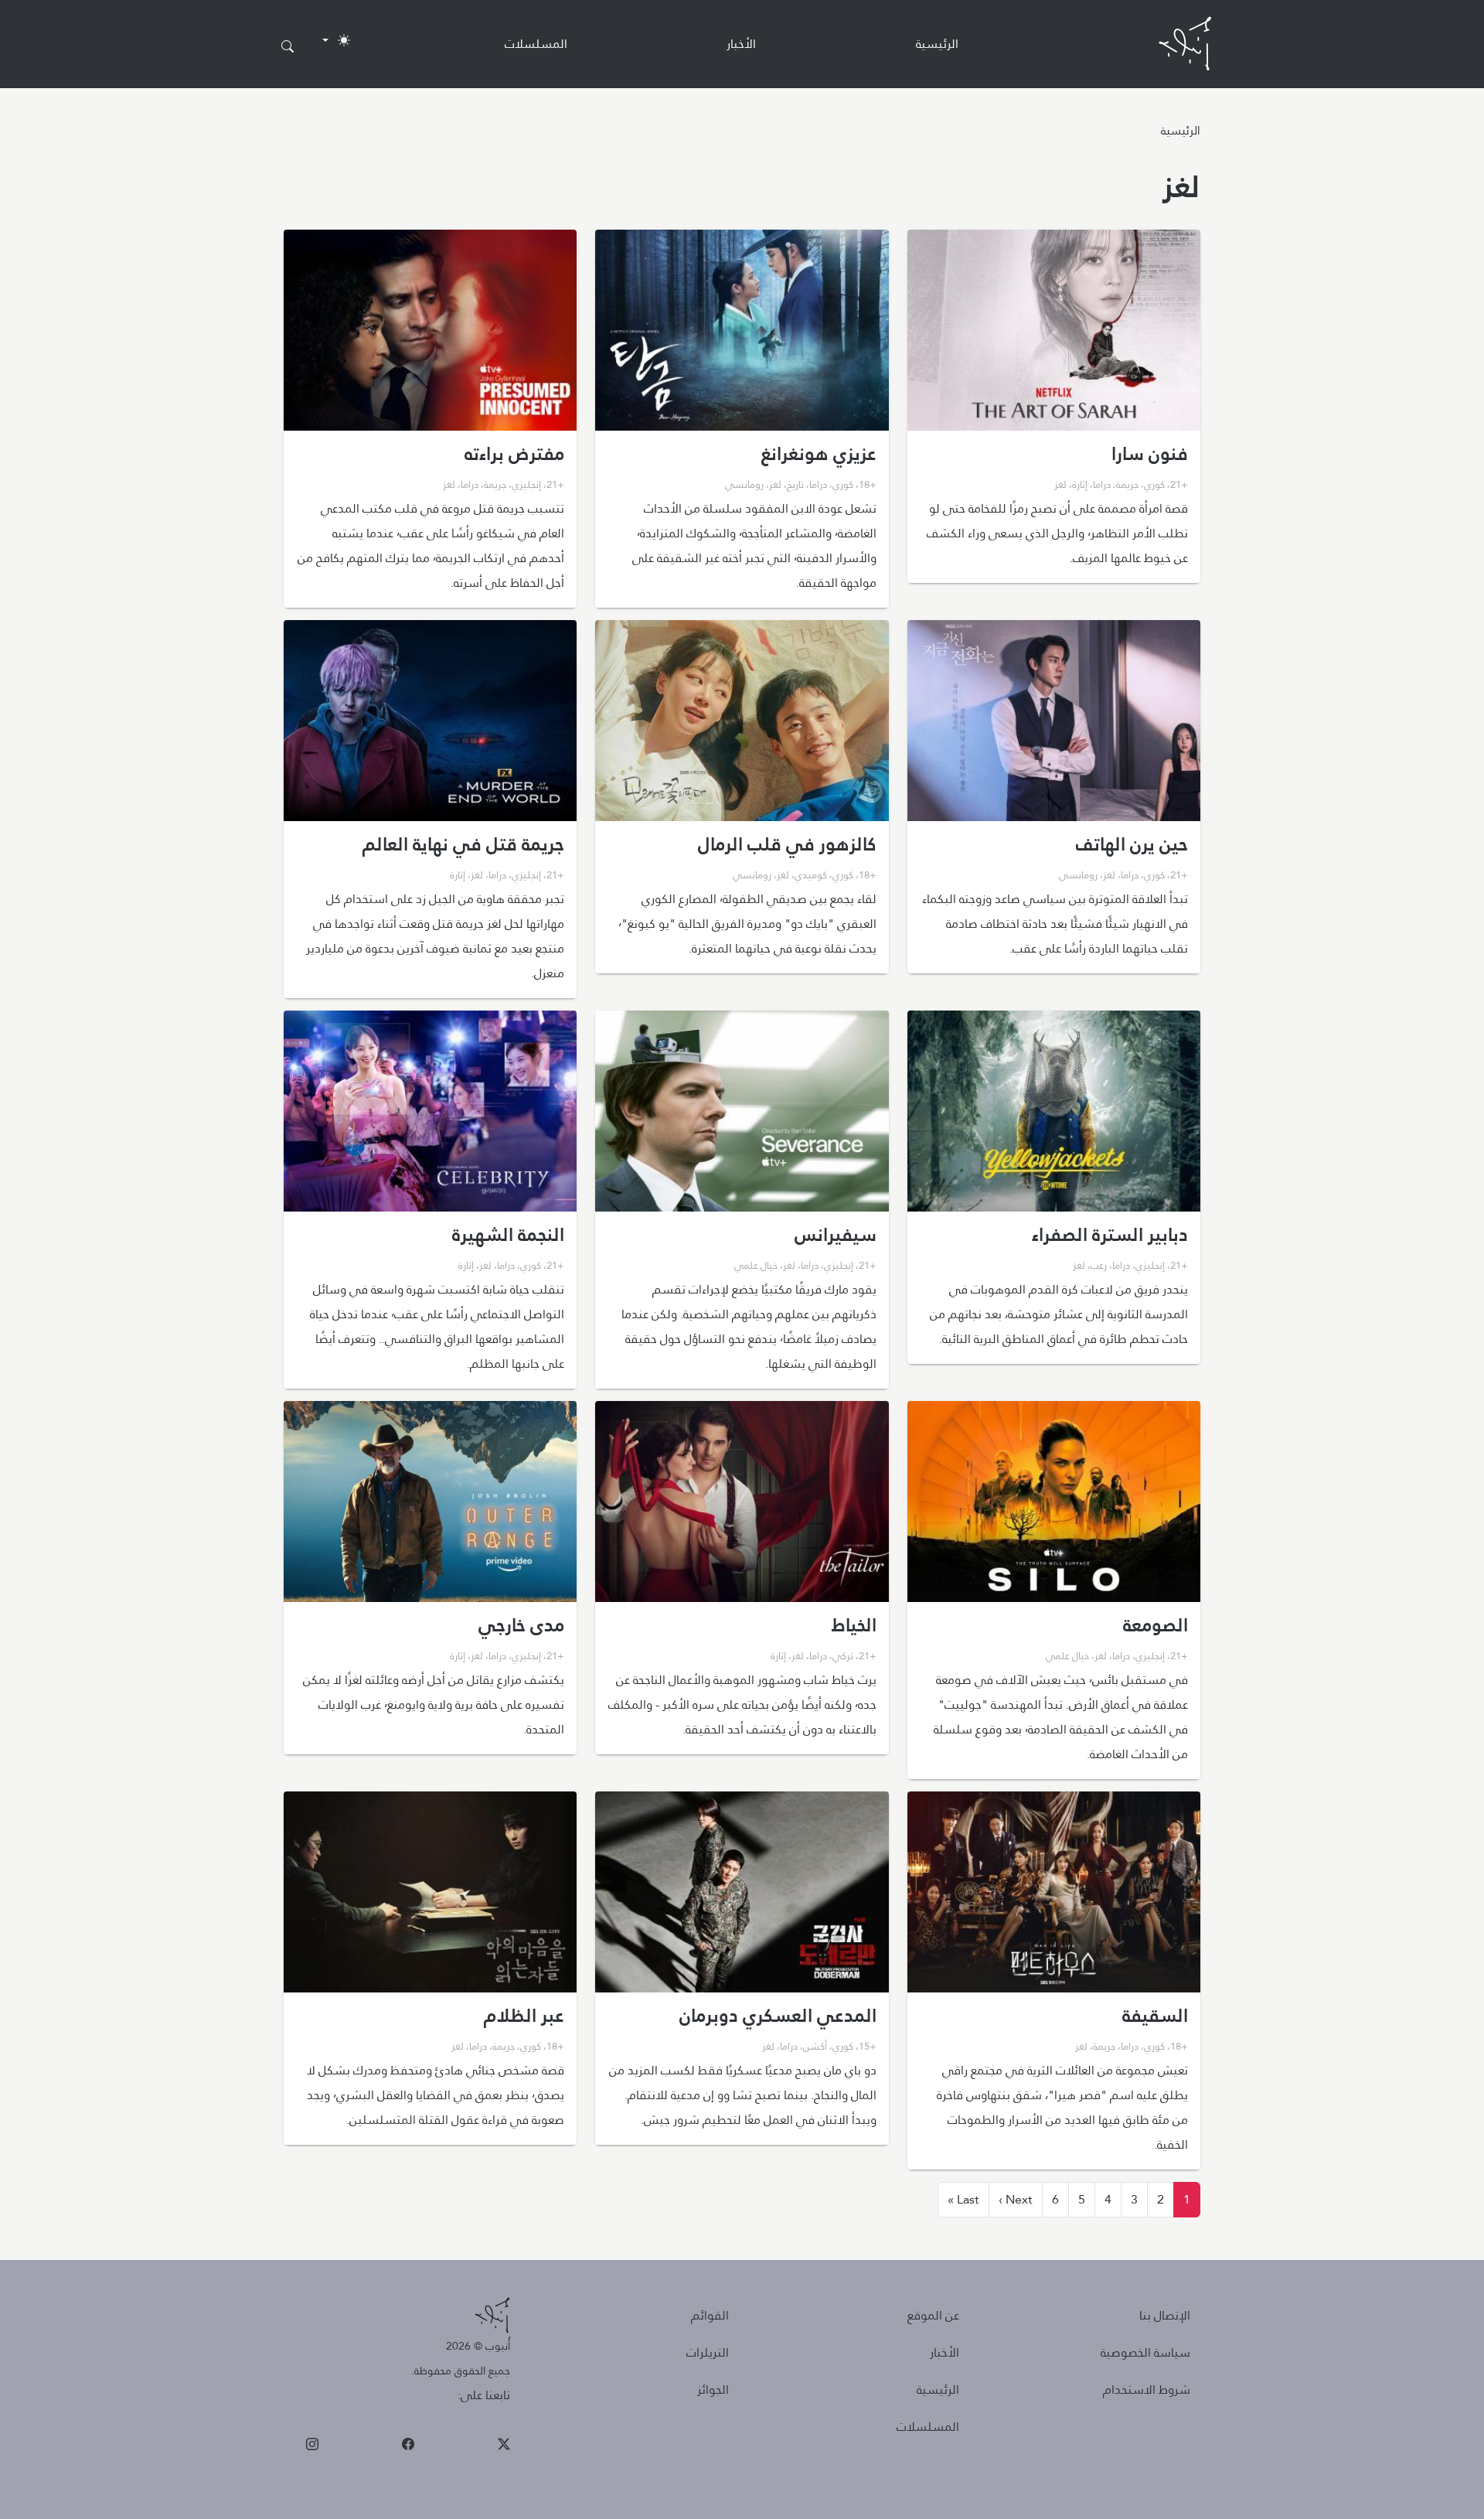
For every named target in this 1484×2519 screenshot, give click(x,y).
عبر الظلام (524, 2016)
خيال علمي (756, 1265)
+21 (1179, 484)
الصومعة (1156, 1625)
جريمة (1127, 484)
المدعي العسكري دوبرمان (778, 2016)
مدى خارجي (521, 1625)
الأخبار (741, 44)
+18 (868, 484)
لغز (1060, 484)
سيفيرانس (836, 1235)
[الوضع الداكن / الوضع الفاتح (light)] (336, 40)
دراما (1102, 484)
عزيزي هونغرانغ (819, 454)
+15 (868, 2046)
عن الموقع (933, 2315)
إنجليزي (526, 484)
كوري (1154, 484)
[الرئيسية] (1185, 44)
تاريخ (795, 484)
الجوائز (713, 2389)
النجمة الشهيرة (508, 1235)
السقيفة (1155, 2016)
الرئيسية (937, 44)
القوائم (710, 2315)
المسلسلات (536, 44)
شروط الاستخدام (1147, 2389)
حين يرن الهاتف (1132, 844)
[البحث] (288, 47)
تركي (843, 1655)
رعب (1099, 1265)
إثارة (1080, 484)
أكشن (815, 2046)
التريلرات (708, 2352)
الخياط (854, 1625)
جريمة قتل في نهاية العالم (463, 844)
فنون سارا (1150, 454)
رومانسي (744, 484)
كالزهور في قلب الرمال (787, 844)
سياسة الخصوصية (1145, 2352)
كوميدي (811, 874)
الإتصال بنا (1165, 2315)
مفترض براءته (514, 454)
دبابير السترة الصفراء (1110, 1235)
